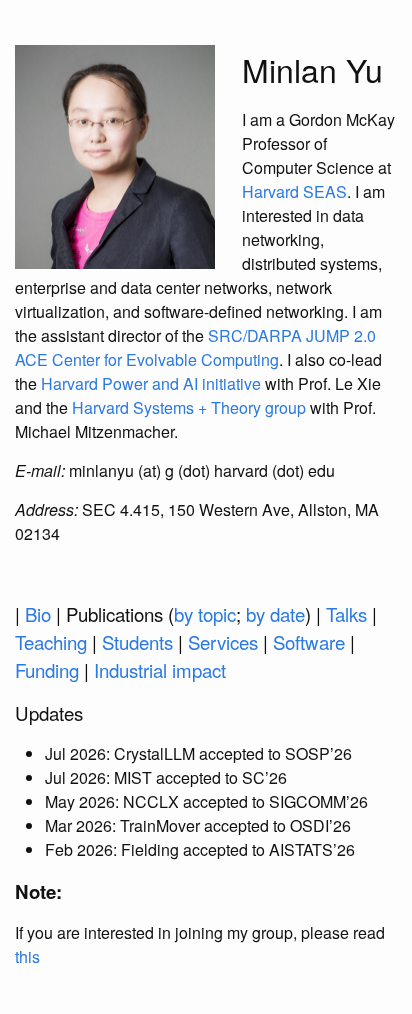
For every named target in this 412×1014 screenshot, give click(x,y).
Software (309, 642)
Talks (346, 614)
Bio (38, 614)
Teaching (51, 642)
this (27, 956)
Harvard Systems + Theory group (189, 407)
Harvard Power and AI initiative (151, 383)
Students (137, 642)
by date (275, 614)
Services (223, 642)
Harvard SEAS (294, 191)
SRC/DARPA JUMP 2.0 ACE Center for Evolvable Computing (195, 347)
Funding (47, 670)
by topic (205, 614)
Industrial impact (160, 670)
